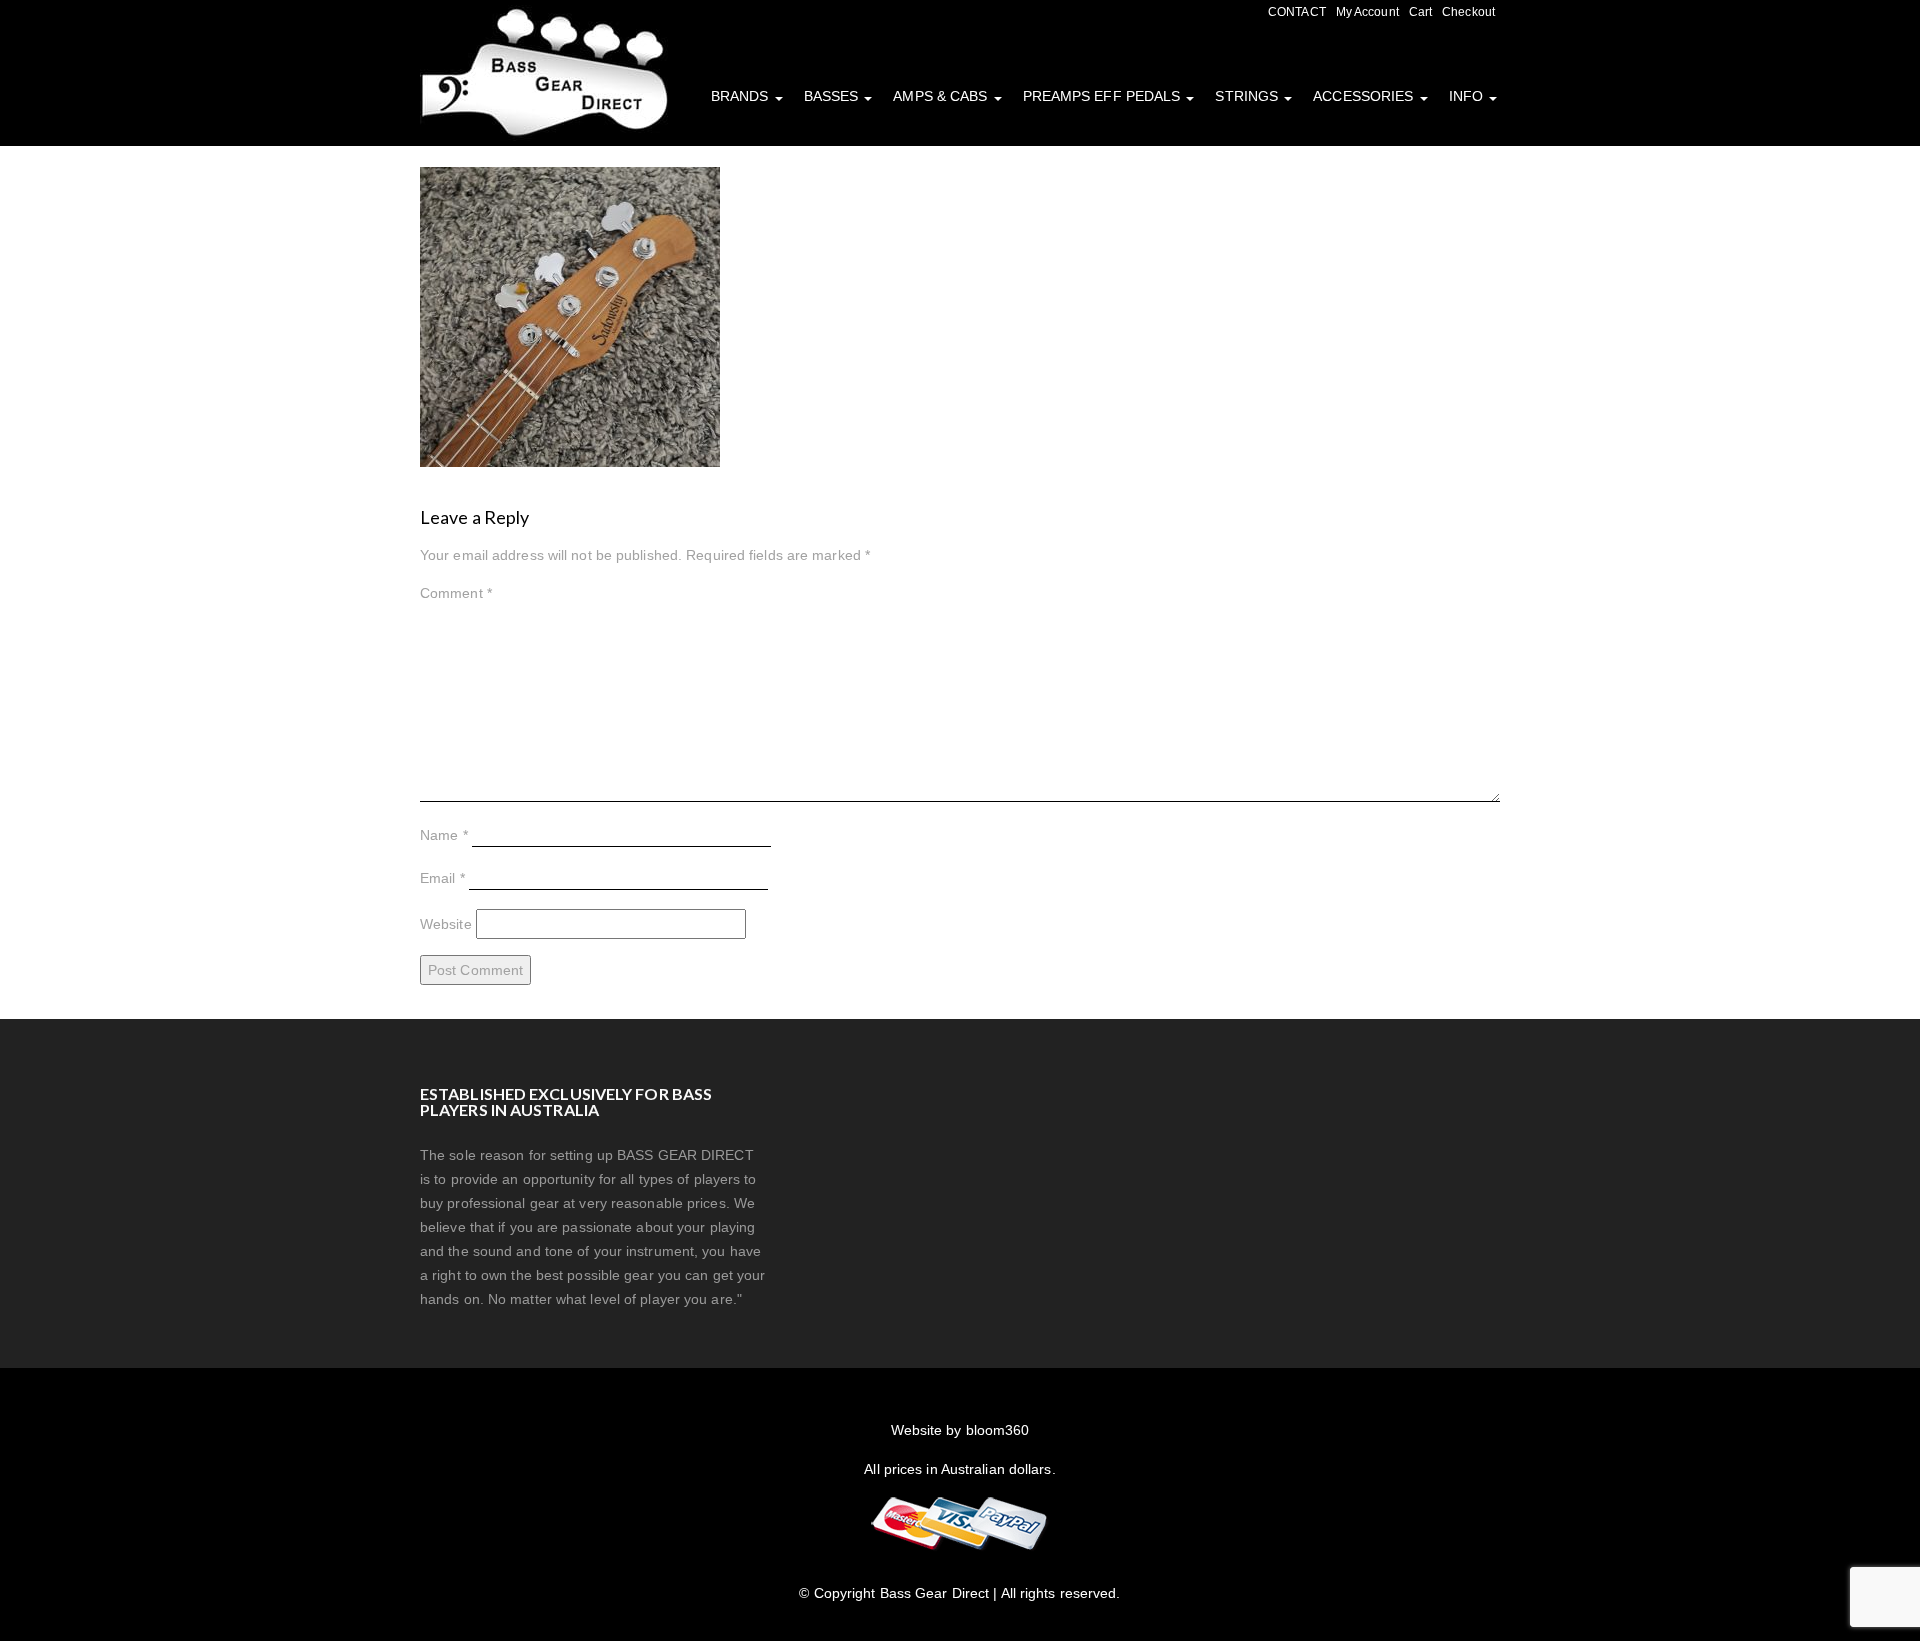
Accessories (1365, 96)
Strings (1248, 96)
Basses (833, 96)
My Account (1367, 12)
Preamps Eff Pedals (1104, 96)
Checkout (1468, 12)
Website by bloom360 (960, 1430)
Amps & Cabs (942, 96)
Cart (1420, 12)
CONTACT (1297, 12)
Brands (742, 96)
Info (1468, 96)
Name (444, 835)
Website (446, 924)
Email (442, 878)
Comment (456, 593)
